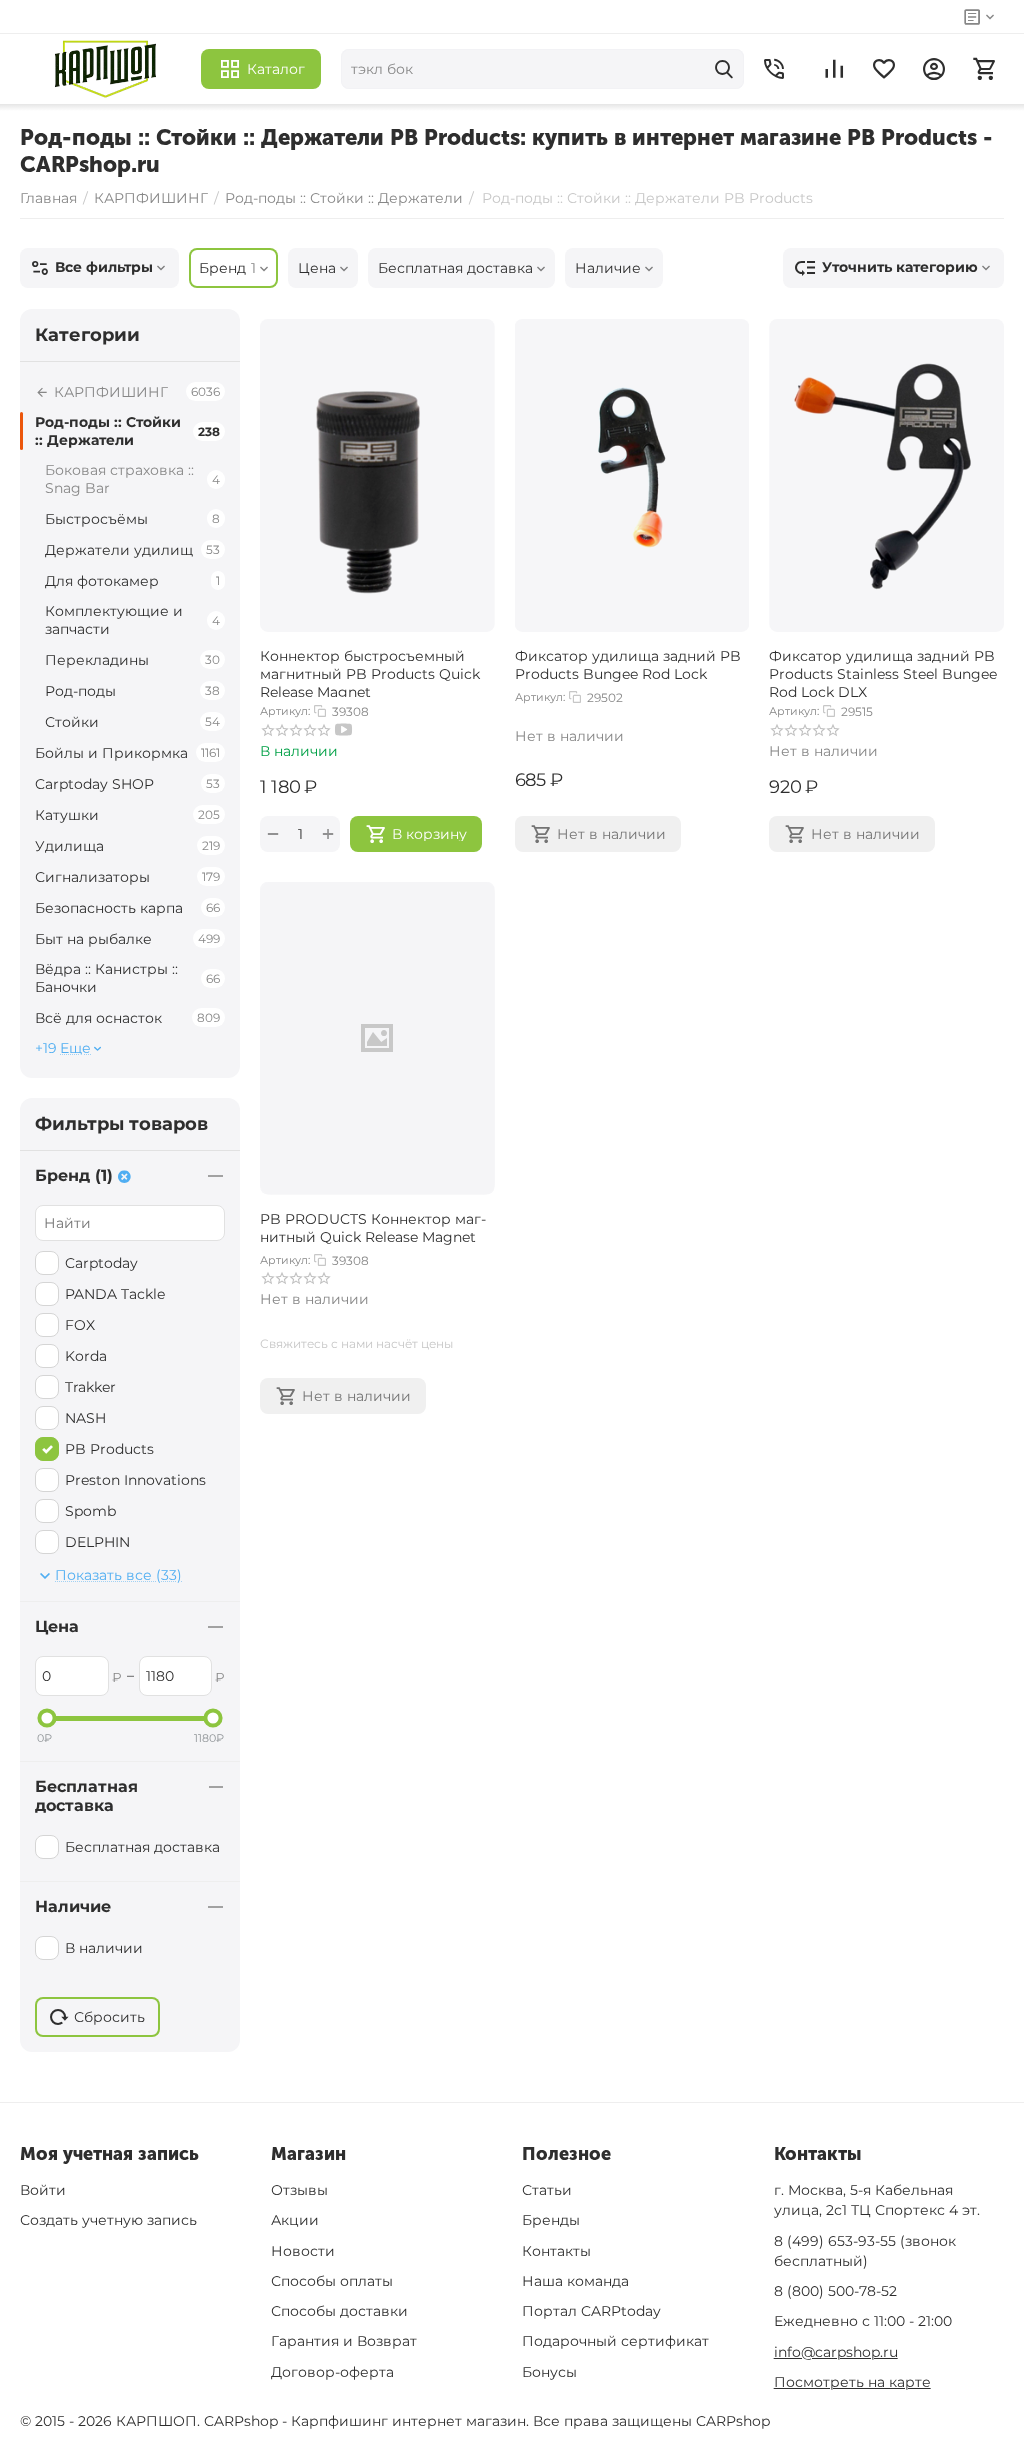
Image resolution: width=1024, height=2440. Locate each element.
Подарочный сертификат (615, 2341)
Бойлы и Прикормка (127, 753)
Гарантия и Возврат (344, 2341)
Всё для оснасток (127, 1018)
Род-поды (132, 691)
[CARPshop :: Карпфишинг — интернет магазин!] (105, 69)
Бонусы (549, 2372)
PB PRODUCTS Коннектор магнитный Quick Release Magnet (373, 1228)
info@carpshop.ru (836, 2352)
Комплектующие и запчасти (132, 620)
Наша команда (575, 2281)
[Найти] (724, 69)
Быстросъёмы (132, 519)
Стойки (132, 722)
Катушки (127, 815)
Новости (303, 2251)
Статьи (547, 2190)
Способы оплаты (332, 2281)
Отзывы (299, 2190)
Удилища (127, 846)
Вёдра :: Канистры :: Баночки (127, 978)
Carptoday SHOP (127, 784)
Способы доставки (339, 2311)
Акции (295, 2220)
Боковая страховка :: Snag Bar (132, 479)
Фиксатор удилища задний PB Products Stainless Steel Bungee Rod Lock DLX (883, 672)
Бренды (551, 2220)
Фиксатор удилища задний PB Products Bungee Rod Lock (628, 665)
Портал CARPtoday (591, 2311)
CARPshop (733, 2421)
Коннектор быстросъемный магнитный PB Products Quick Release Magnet (370, 672)
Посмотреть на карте (852, 2382)
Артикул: (285, 711)
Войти (43, 2190)
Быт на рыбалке (127, 939)
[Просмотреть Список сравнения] (834, 69)
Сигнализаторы (127, 877)
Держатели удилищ (132, 550)
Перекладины (132, 660)
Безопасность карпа (127, 908)
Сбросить (109, 2017)
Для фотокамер (132, 581)
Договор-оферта (332, 2372)
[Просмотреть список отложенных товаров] (884, 69)
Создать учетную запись (108, 2220)
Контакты (556, 2251)
